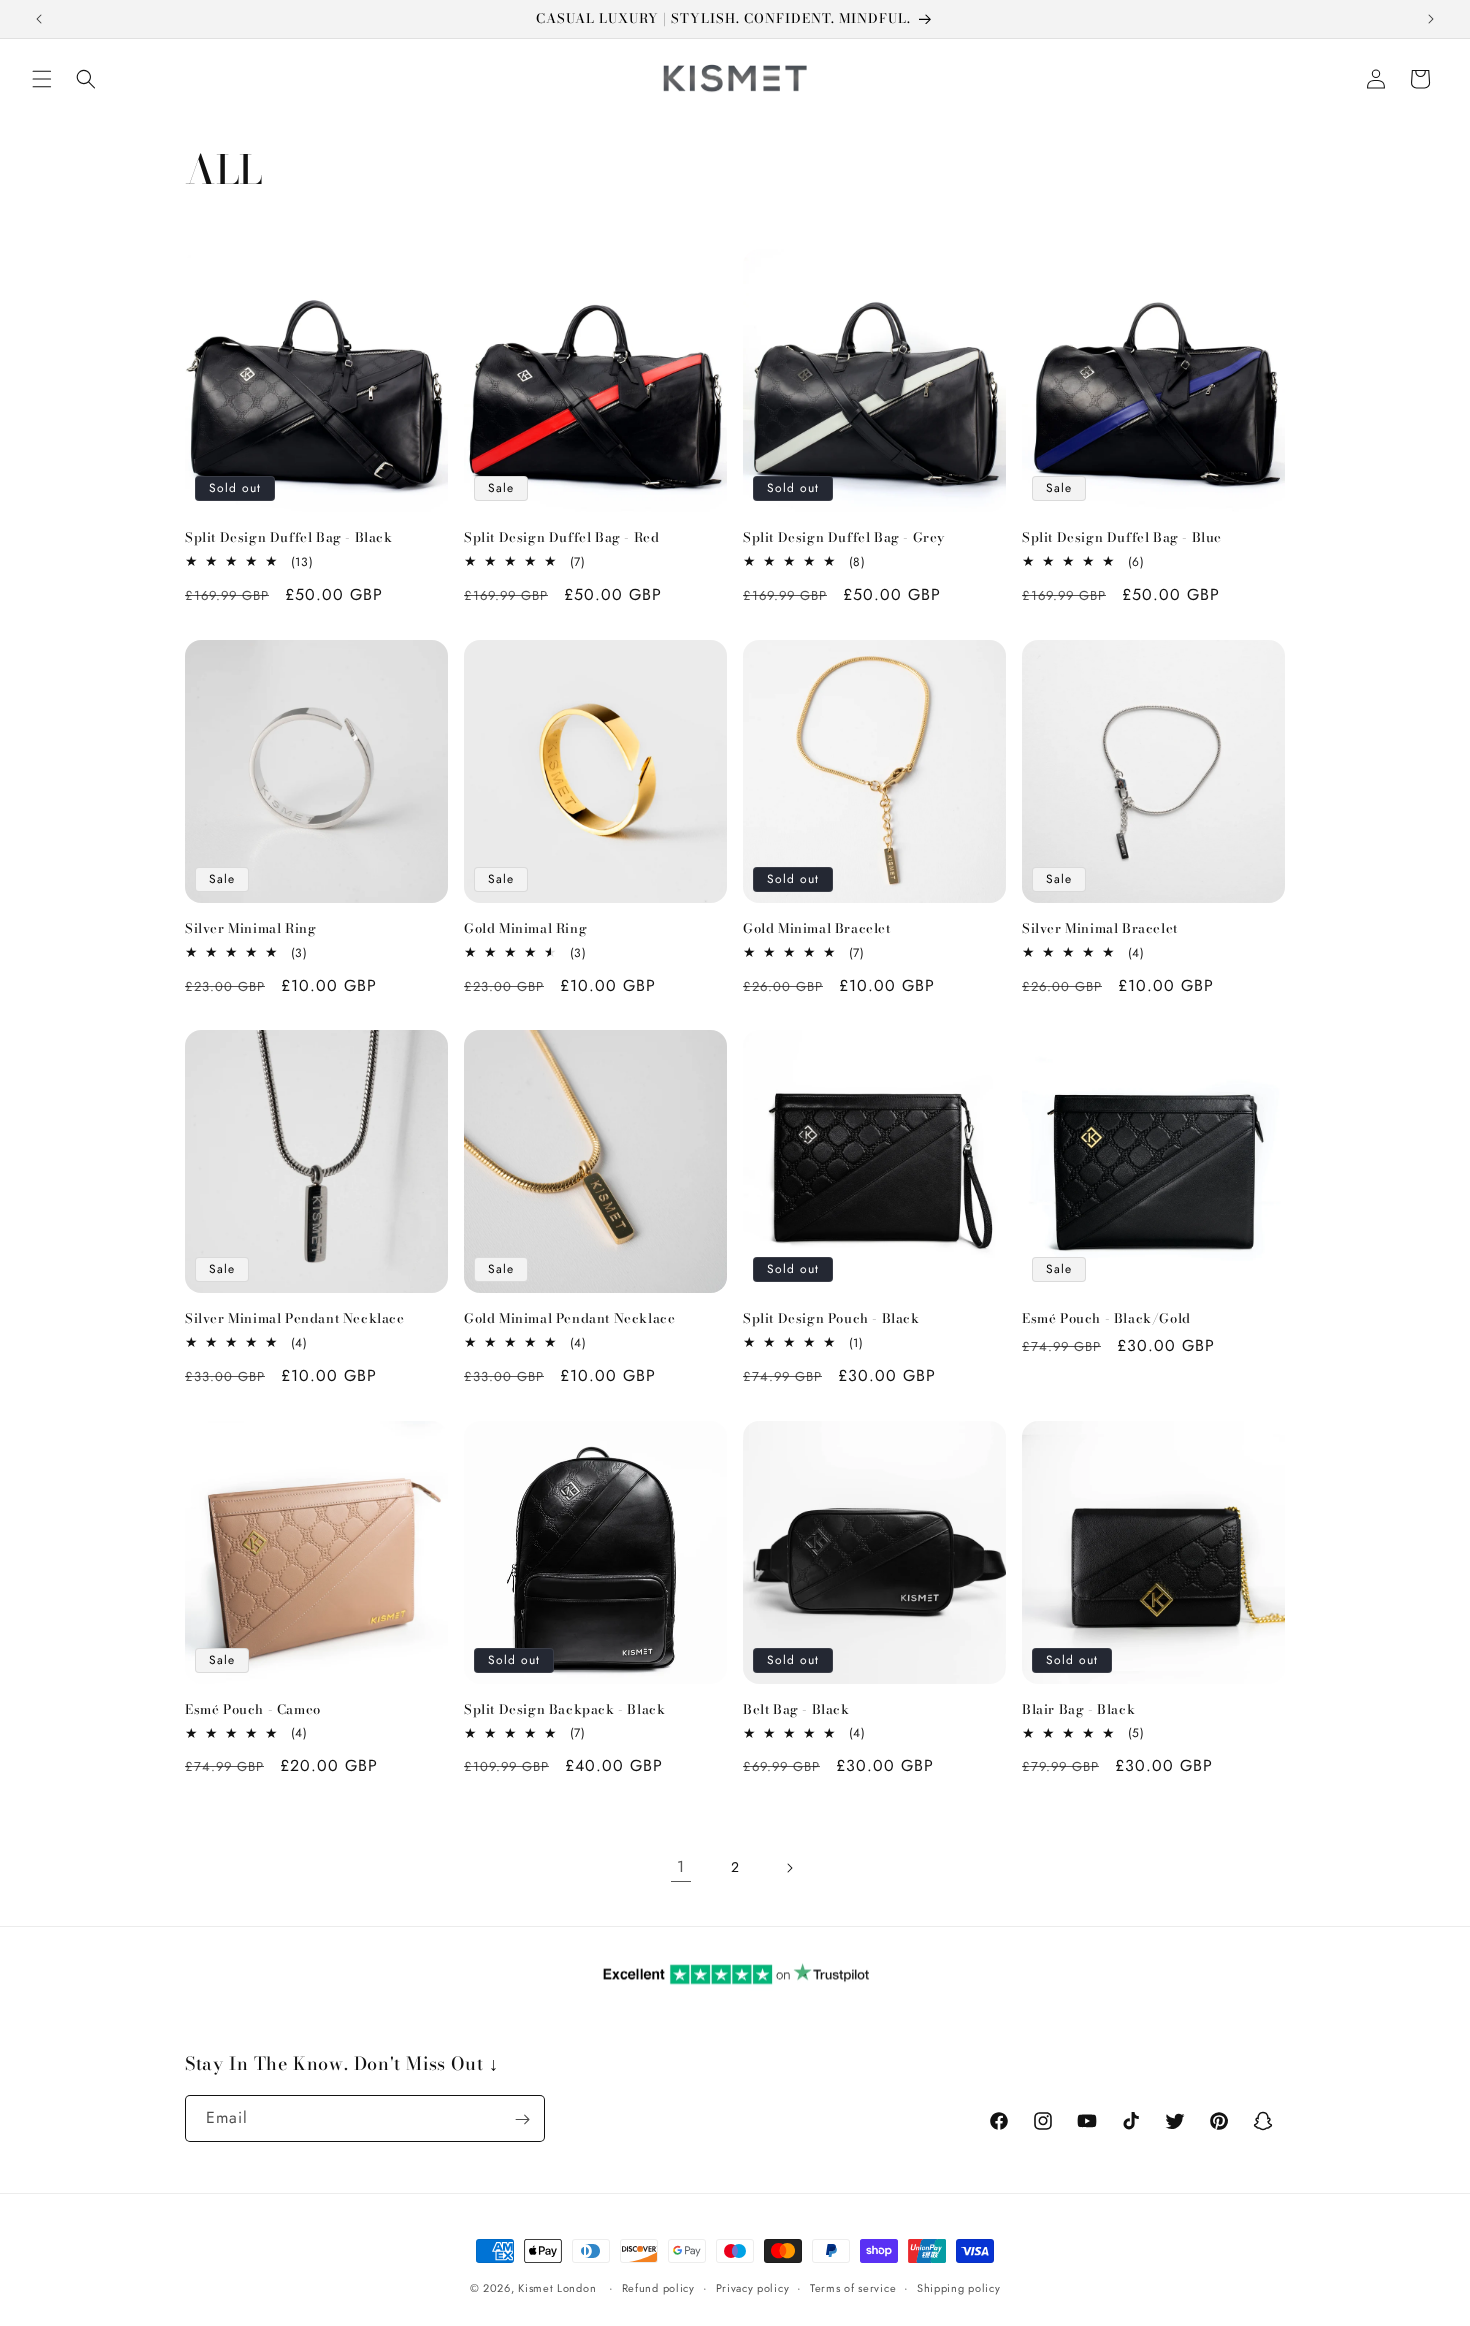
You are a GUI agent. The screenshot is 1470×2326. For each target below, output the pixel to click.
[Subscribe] (522, 2119)
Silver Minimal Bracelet (1100, 928)
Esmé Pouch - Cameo (253, 1709)
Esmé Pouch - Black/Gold (1106, 1318)
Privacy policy (753, 2287)
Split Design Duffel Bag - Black (289, 537)
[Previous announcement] (39, 19)
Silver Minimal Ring (250, 928)
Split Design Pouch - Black (831, 1318)
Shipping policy (959, 2287)
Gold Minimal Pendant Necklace (569, 1318)
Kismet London (557, 2288)
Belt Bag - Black (796, 1709)
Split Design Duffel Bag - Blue (1122, 537)
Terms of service (853, 2287)
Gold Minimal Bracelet (817, 928)
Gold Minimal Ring (525, 928)
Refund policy (658, 2287)
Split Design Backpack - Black (564, 1709)
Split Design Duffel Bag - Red (561, 537)
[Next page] (789, 1868)
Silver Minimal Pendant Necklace (295, 1318)
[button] (42, 79)
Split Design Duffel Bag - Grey (844, 537)
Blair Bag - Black (1078, 1709)
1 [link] (681, 1866)
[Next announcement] (1431, 19)
